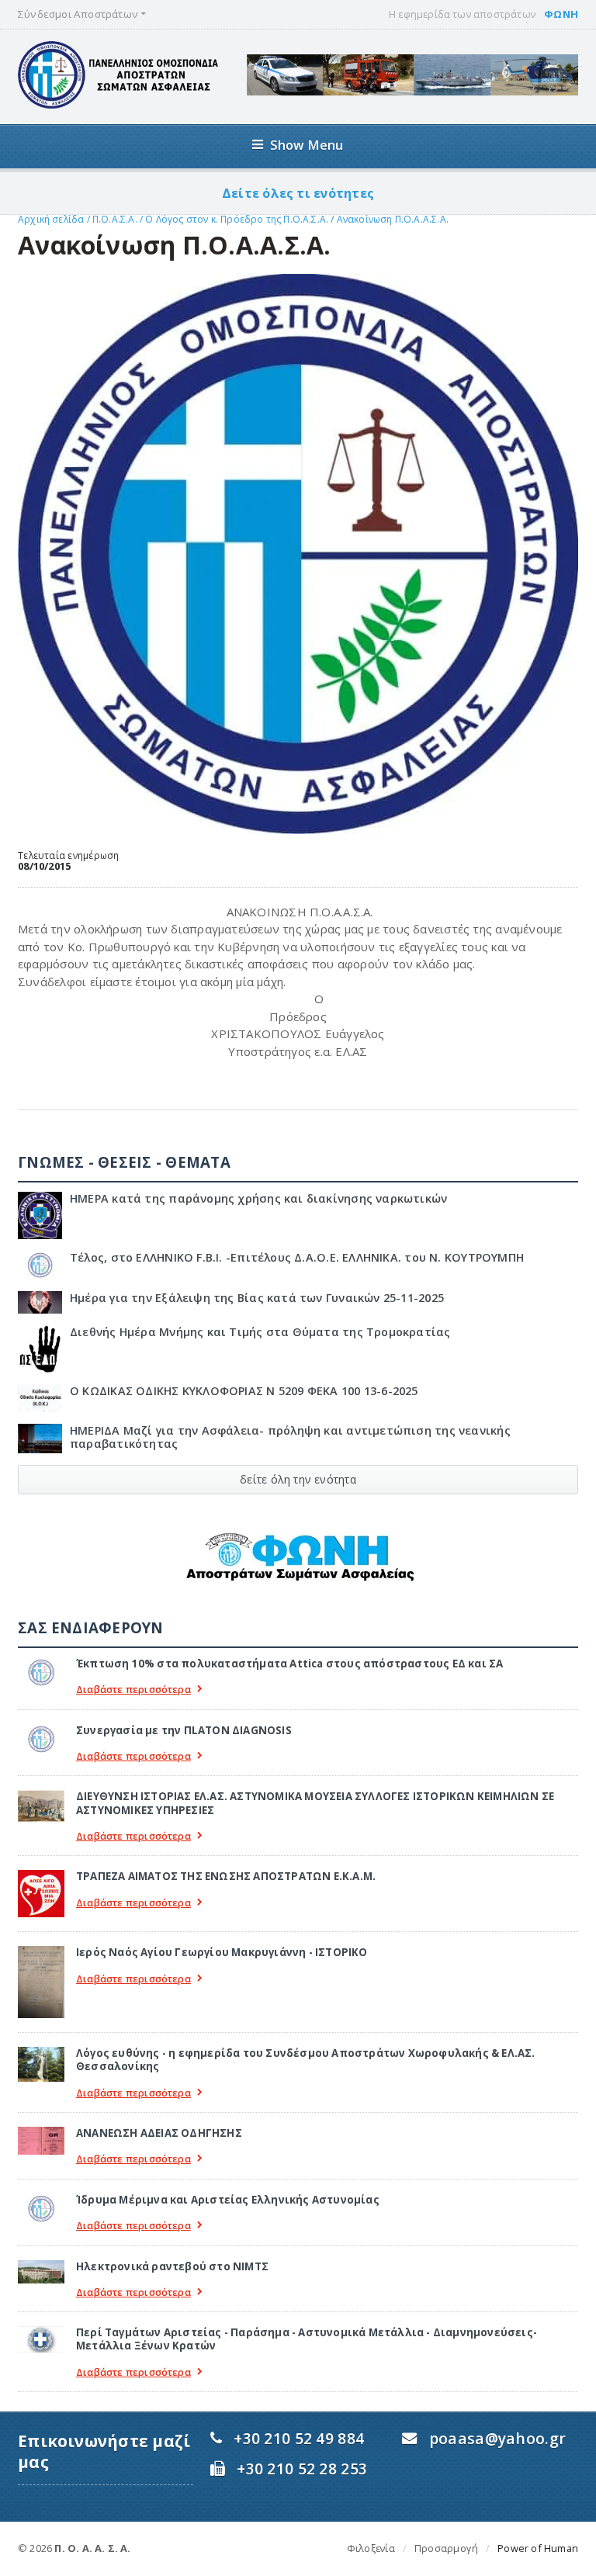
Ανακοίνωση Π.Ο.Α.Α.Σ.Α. (393, 219)
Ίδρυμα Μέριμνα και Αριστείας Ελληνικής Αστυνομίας (228, 2200)
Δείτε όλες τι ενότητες (298, 193)
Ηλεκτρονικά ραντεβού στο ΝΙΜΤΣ (172, 2266)
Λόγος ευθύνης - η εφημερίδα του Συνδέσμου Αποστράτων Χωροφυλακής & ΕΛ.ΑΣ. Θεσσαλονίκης (306, 2060)
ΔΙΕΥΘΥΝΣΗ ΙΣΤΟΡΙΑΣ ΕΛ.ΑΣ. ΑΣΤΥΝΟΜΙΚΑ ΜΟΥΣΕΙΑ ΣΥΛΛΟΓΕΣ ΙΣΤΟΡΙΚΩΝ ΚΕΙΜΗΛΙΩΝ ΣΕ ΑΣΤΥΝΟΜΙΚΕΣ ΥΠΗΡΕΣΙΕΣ (315, 1803)
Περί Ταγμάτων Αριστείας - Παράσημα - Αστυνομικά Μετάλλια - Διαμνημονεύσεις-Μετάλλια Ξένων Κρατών (307, 2339)
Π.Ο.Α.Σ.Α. (115, 219)
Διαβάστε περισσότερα (133, 1690)
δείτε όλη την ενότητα (298, 1479)
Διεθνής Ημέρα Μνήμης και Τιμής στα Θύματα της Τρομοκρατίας (260, 1332)
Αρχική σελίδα (51, 219)
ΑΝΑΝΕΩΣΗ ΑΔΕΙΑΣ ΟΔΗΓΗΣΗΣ (159, 2133)
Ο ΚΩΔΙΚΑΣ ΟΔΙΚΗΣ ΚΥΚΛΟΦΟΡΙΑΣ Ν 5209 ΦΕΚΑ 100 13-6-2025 (244, 1391)
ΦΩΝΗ (561, 14)
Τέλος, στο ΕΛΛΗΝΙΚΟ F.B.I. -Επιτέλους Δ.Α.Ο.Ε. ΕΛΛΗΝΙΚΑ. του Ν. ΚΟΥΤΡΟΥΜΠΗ (297, 1257)
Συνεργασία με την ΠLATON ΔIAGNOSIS (184, 1730)
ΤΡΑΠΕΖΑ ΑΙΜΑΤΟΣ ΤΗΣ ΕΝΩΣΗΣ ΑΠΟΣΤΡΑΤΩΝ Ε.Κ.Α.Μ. (226, 1876)
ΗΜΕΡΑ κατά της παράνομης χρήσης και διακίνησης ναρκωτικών (258, 1198)
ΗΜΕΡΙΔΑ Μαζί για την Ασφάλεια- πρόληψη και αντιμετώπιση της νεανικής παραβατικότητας (290, 1437)
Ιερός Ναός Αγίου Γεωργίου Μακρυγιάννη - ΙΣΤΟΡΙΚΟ (222, 1952)
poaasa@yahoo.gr (497, 2438)
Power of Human (538, 2548)
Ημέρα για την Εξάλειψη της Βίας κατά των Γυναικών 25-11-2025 (257, 1298)
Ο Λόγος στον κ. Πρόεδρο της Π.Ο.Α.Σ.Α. (238, 219)
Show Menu (307, 145)
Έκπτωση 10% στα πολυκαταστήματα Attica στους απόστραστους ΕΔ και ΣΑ (289, 1664)
